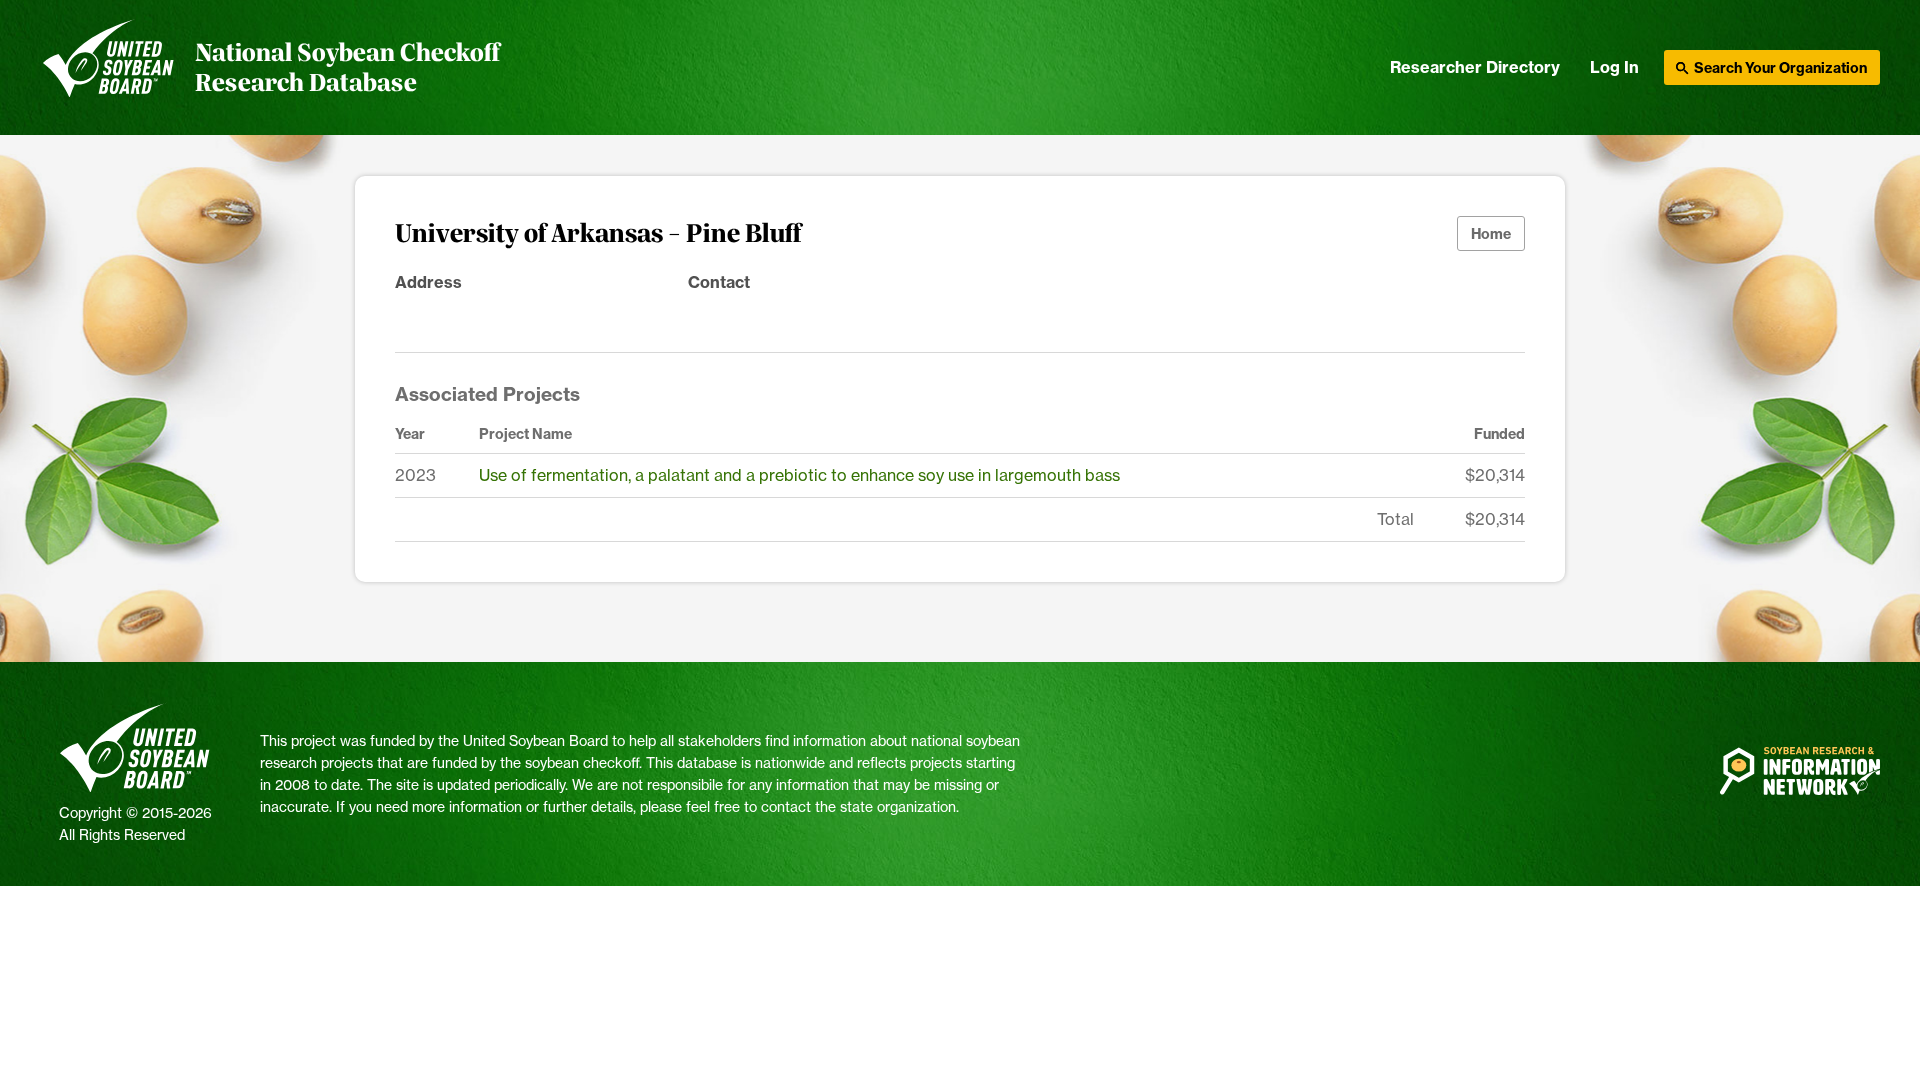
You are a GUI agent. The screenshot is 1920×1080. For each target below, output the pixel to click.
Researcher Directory (1475, 67)
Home (1491, 234)
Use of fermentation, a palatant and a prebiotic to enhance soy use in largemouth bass (799, 475)
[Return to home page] (108, 68)
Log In (1614, 67)
